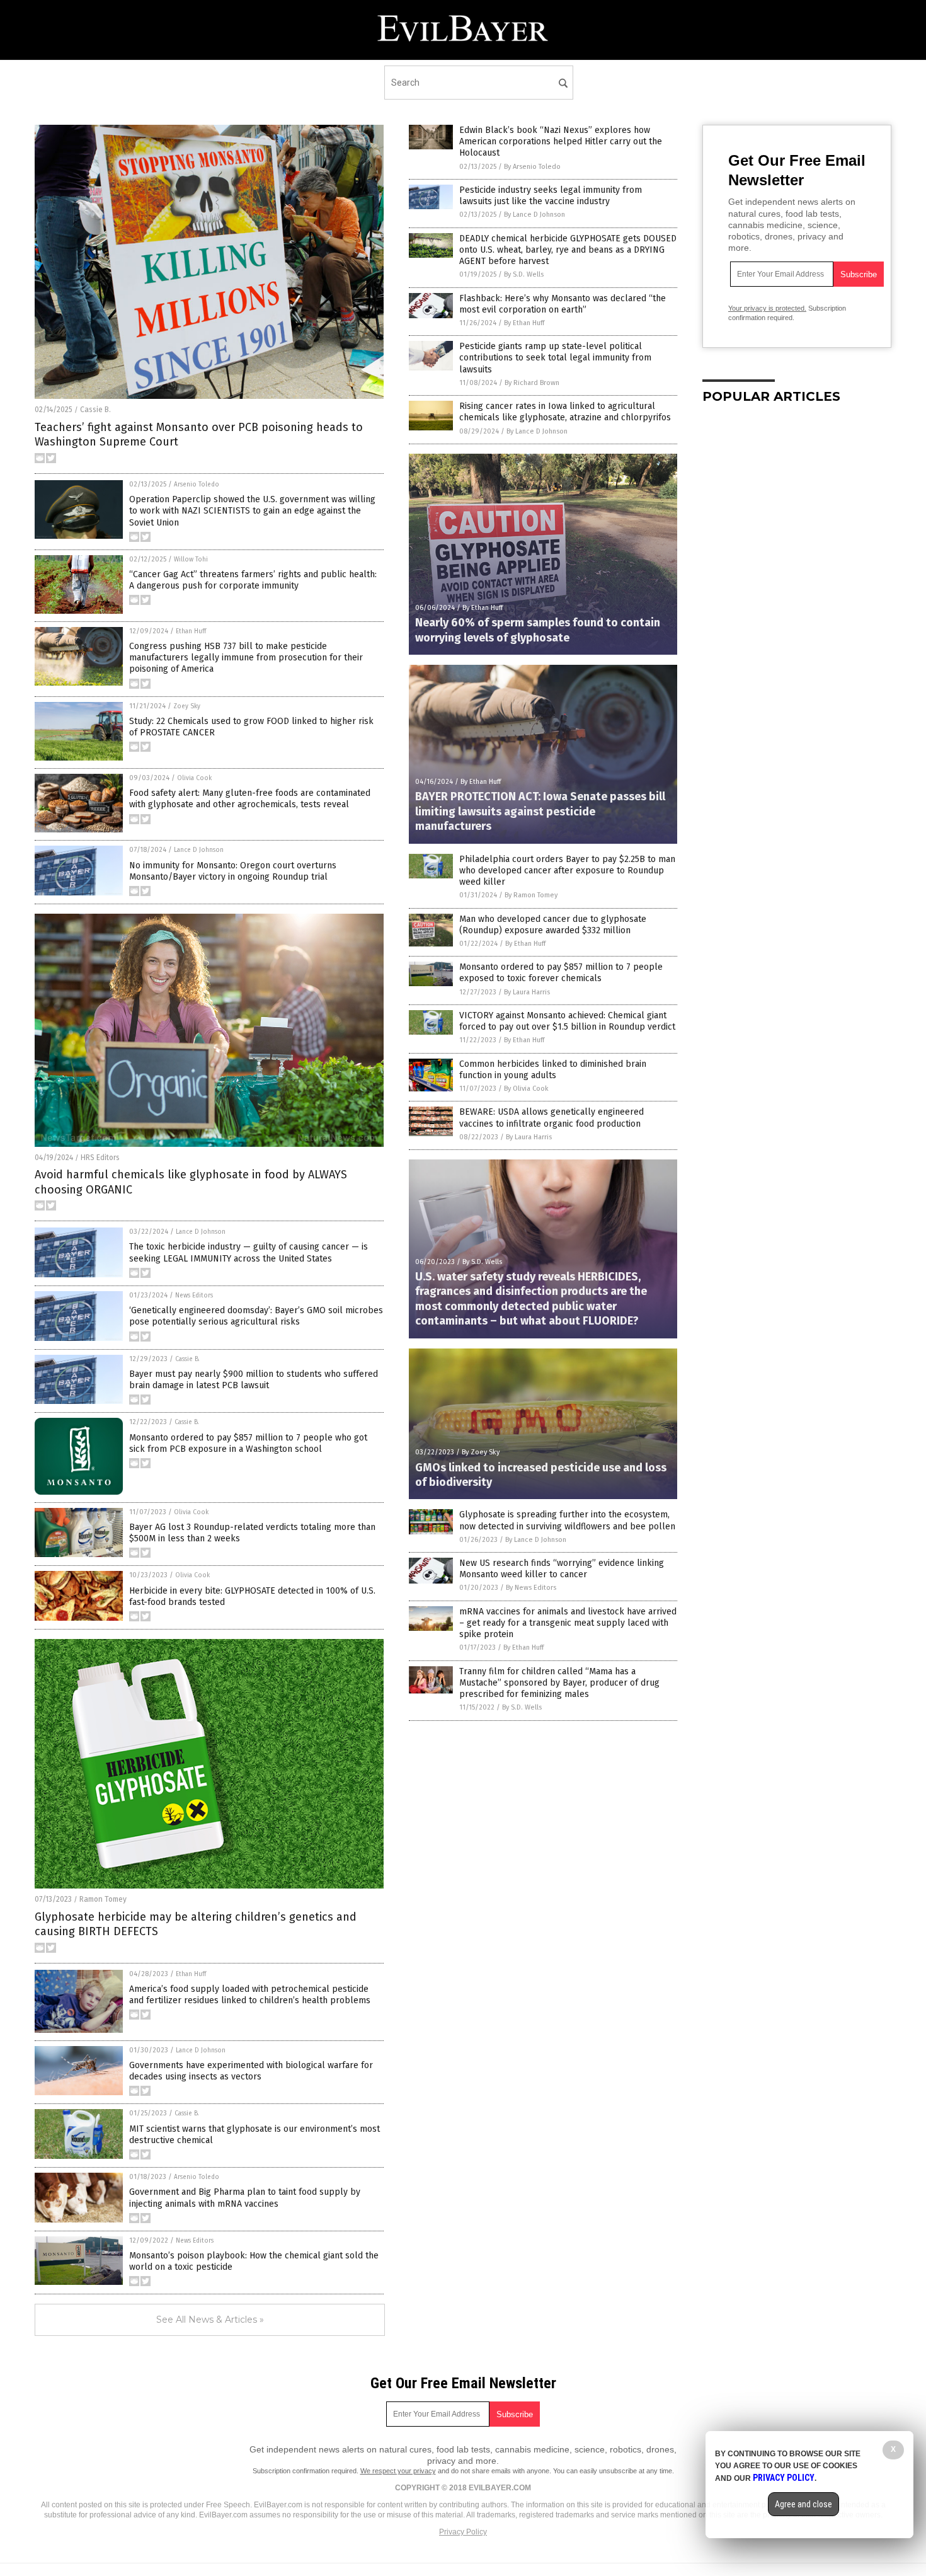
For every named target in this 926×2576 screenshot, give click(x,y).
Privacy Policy (463, 2532)
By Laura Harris (527, 992)
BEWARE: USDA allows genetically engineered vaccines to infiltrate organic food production (552, 1118)
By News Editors (531, 1588)
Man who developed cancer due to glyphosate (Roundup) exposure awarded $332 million (553, 925)
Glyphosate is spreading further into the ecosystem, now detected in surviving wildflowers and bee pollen (567, 1520)
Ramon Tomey (103, 1899)
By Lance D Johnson (534, 215)
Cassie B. (95, 410)
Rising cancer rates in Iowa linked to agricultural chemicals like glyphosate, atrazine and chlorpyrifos (565, 412)
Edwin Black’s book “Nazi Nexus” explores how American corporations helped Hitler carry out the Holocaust (561, 141)
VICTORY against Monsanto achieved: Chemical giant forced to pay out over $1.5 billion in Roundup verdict (567, 1021)
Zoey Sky (187, 706)
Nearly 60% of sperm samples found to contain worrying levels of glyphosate (538, 630)
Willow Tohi (191, 560)
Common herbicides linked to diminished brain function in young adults (553, 1070)
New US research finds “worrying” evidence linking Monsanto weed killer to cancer (562, 1569)
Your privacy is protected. (767, 308)
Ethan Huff (191, 631)
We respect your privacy (398, 2471)
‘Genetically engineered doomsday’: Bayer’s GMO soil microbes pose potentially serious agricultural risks (256, 1316)
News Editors (194, 1296)
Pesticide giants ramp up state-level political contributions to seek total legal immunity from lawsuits (555, 358)
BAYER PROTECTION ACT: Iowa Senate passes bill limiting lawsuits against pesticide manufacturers (540, 811)
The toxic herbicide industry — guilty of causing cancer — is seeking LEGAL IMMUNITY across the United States (249, 1252)
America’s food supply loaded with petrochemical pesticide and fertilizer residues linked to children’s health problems (250, 1995)
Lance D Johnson (199, 850)
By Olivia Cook (526, 1089)
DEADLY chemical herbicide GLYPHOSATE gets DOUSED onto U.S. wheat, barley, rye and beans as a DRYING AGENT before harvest (568, 250)
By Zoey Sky (481, 1452)
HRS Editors (100, 1158)
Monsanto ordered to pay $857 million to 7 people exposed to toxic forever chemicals (561, 973)
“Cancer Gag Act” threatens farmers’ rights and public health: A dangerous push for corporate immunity (253, 580)
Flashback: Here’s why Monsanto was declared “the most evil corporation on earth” (563, 304)
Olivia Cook (194, 778)
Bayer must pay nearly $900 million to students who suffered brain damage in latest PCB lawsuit (254, 1380)
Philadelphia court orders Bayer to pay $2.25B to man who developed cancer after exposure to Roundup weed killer (567, 871)
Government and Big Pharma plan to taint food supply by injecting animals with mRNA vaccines (245, 2198)
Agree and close (803, 2504)
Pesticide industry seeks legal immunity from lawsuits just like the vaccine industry (551, 196)
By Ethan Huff (524, 323)
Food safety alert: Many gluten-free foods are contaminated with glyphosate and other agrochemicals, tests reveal (250, 799)
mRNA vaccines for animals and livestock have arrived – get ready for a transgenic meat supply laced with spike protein (568, 1623)
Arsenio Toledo (197, 485)
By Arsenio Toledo (532, 167)
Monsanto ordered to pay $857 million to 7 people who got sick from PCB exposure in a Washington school (248, 1443)
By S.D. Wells (524, 274)
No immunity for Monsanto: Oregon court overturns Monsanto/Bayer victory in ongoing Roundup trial (233, 871)
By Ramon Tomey (531, 895)
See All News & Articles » (210, 2320)
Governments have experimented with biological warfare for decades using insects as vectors (251, 2071)
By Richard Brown (532, 383)
